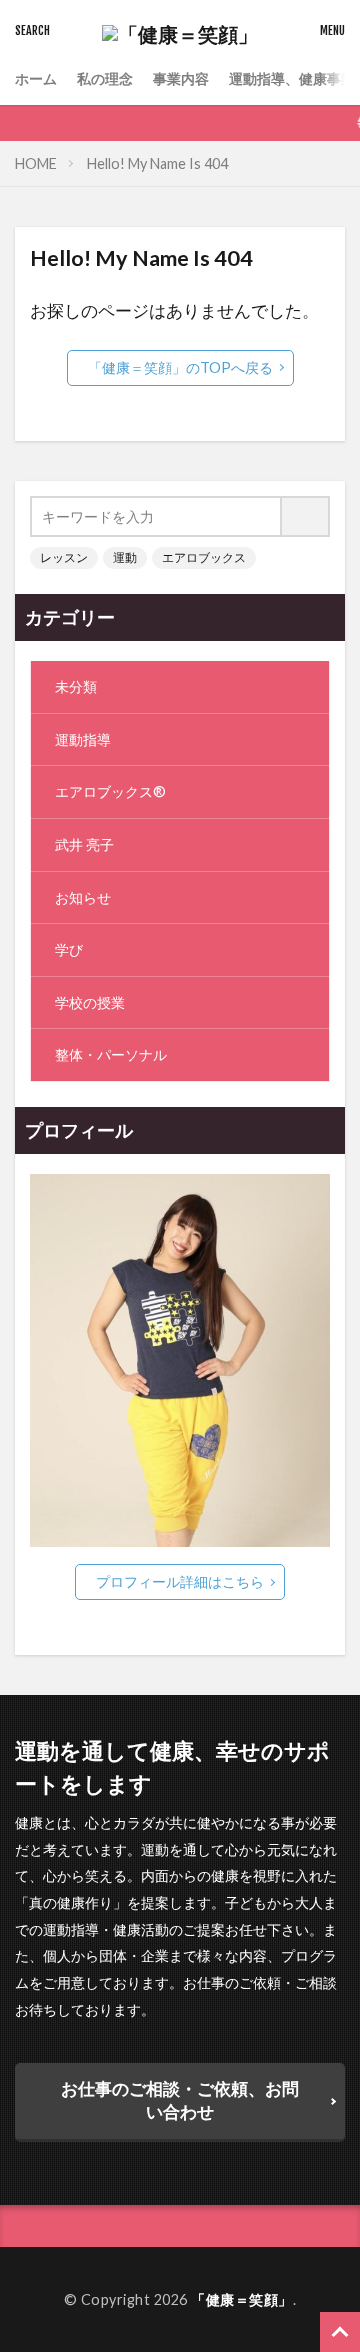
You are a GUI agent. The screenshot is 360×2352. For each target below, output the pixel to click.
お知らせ (83, 897)
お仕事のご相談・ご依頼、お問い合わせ (180, 2100)
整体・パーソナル (111, 1054)
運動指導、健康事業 (292, 78)
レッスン (64, 557)
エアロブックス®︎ (110, 791)
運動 (125, 557)
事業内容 (181, 78)
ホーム (36, 78)
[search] (306, 516)
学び (69, 949)
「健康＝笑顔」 (242, 2299)
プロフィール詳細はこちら (180, 1581)
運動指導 (83, 739)
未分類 (76, 686)
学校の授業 (90, 1002)
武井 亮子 (84, 844)
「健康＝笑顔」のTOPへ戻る (180, 367)
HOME (36, 163)
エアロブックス (204, 557)
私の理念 (105, 78)
